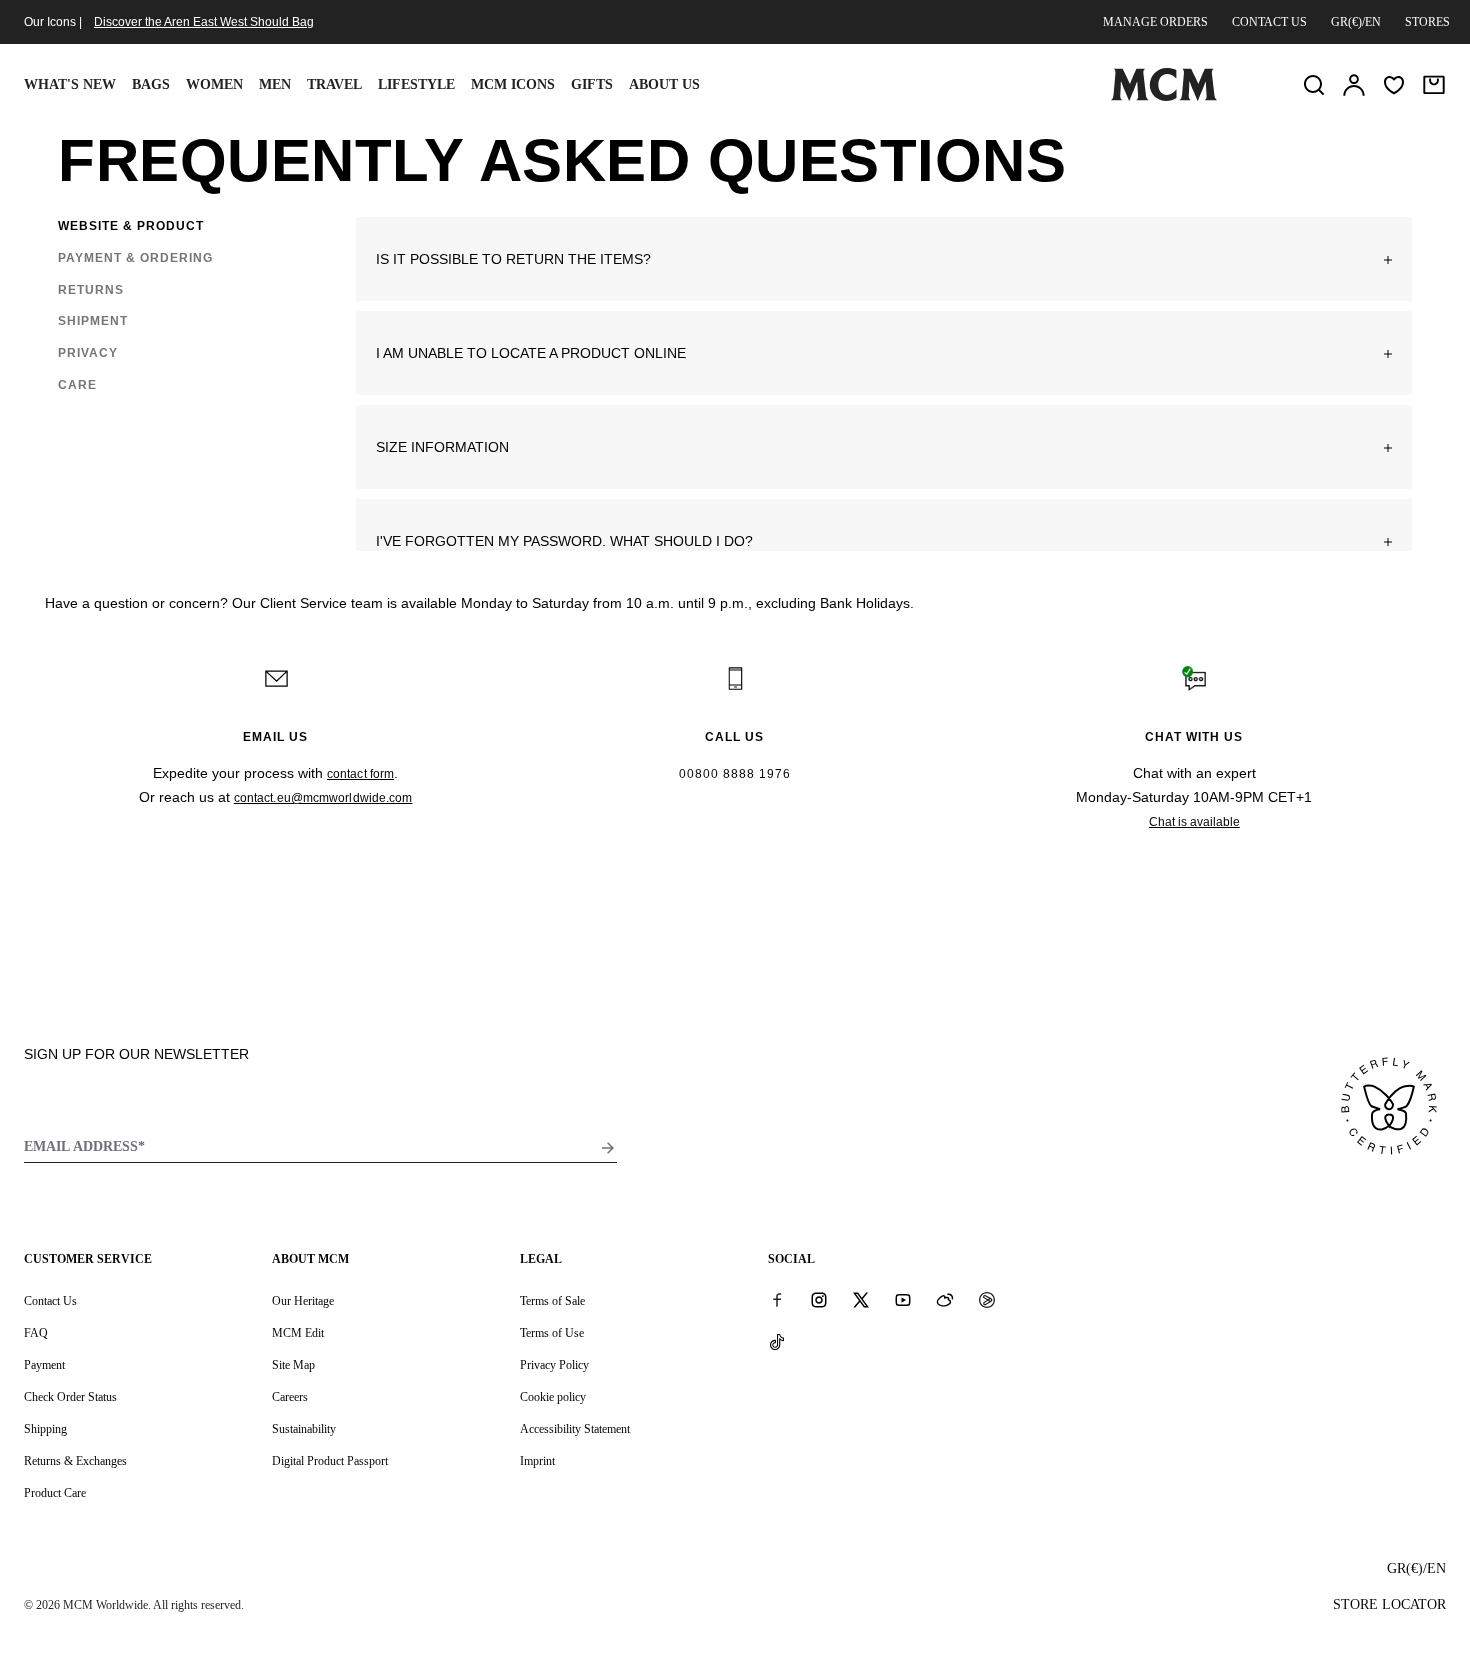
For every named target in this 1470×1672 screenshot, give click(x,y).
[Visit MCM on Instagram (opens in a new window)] (819, 1300)
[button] (884, 259)
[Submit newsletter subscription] (608, 1148)
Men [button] (275, 84)
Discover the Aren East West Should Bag (204, 22)
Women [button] (214, 84)
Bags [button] (151, 84)
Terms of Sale (552, 1301)
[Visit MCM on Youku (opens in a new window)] (987, 1300)
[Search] (1314, 85)
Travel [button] (334, 84)
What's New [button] (70, 84)
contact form (360, 774)
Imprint (537, 1461)
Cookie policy (553, 1397)
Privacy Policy (554, 1365)
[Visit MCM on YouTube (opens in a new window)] (903, 1300)
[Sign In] (1354, 85)
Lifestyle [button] (416, 84)
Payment (44, 1365)
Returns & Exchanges (75, 1461)
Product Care (55, 1493)
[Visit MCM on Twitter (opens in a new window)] (861, 1300)
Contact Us (50, 1301)
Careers (290, 1397)
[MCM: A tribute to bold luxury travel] (1164, 97)
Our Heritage (303, 1301)
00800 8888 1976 (735, 774)
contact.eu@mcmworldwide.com (323, 798)
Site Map (293, 1365)
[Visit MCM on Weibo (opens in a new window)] (945, 1300)
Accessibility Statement (575, 1429)
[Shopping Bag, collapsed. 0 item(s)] (1434, 85)
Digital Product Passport (330, 1461)
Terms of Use (552, 1333)
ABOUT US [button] (664, 84)
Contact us (1269, 22)
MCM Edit (298, 1333)
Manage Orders (1155, 22)
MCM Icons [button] (513, 84)
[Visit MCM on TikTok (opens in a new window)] (777, 1342)
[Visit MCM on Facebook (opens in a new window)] (777, 1300)
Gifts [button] (592, 84)
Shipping (45, 1429)
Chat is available (1194, 822)
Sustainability (304, 1429)
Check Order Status (70, 1397)
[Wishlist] (1394, 85)
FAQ (36, 1333)
